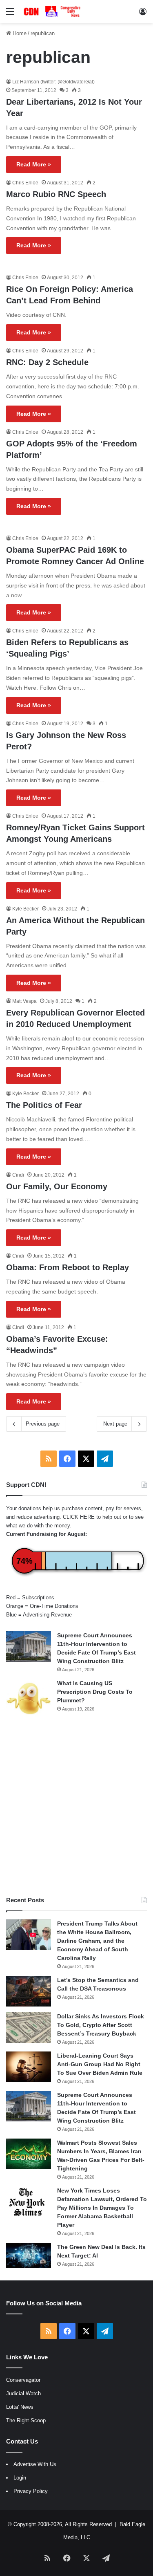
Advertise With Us (35, 2464)
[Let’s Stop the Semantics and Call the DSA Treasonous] (29, 1991)
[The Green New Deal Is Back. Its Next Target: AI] (29, 2255)
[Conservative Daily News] (53, 11)
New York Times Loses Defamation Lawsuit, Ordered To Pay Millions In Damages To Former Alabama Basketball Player (102, 2208)
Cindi (18, 1175)
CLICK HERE (79, 1517)
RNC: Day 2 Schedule (47, 362)
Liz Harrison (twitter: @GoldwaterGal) (53, 82)
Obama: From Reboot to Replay (68, 1267)
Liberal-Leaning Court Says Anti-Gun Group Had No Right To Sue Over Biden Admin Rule (100, 2064)
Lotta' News (20, 2407)
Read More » (34, 164)
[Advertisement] (76, 1807)
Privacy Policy (31, 2491)
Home (19, 33)
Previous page (43, 1424)
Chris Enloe (25, 183)
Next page (115, 1424)
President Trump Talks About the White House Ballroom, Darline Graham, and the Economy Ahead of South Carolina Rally (97, 1941)
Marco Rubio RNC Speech (56, 194)
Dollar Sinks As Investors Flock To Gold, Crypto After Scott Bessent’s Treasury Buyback (101, 2025)
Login (20, 2478)
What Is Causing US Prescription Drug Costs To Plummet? (95, 1692)
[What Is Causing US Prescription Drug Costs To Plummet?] (29, 1698)
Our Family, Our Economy (57, 1186)
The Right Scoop (26, 2420)
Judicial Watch (23, 2393)
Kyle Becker (25, 909)
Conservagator (23, 2380)
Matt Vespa (24, 1001)
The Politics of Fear (44, 1105)
